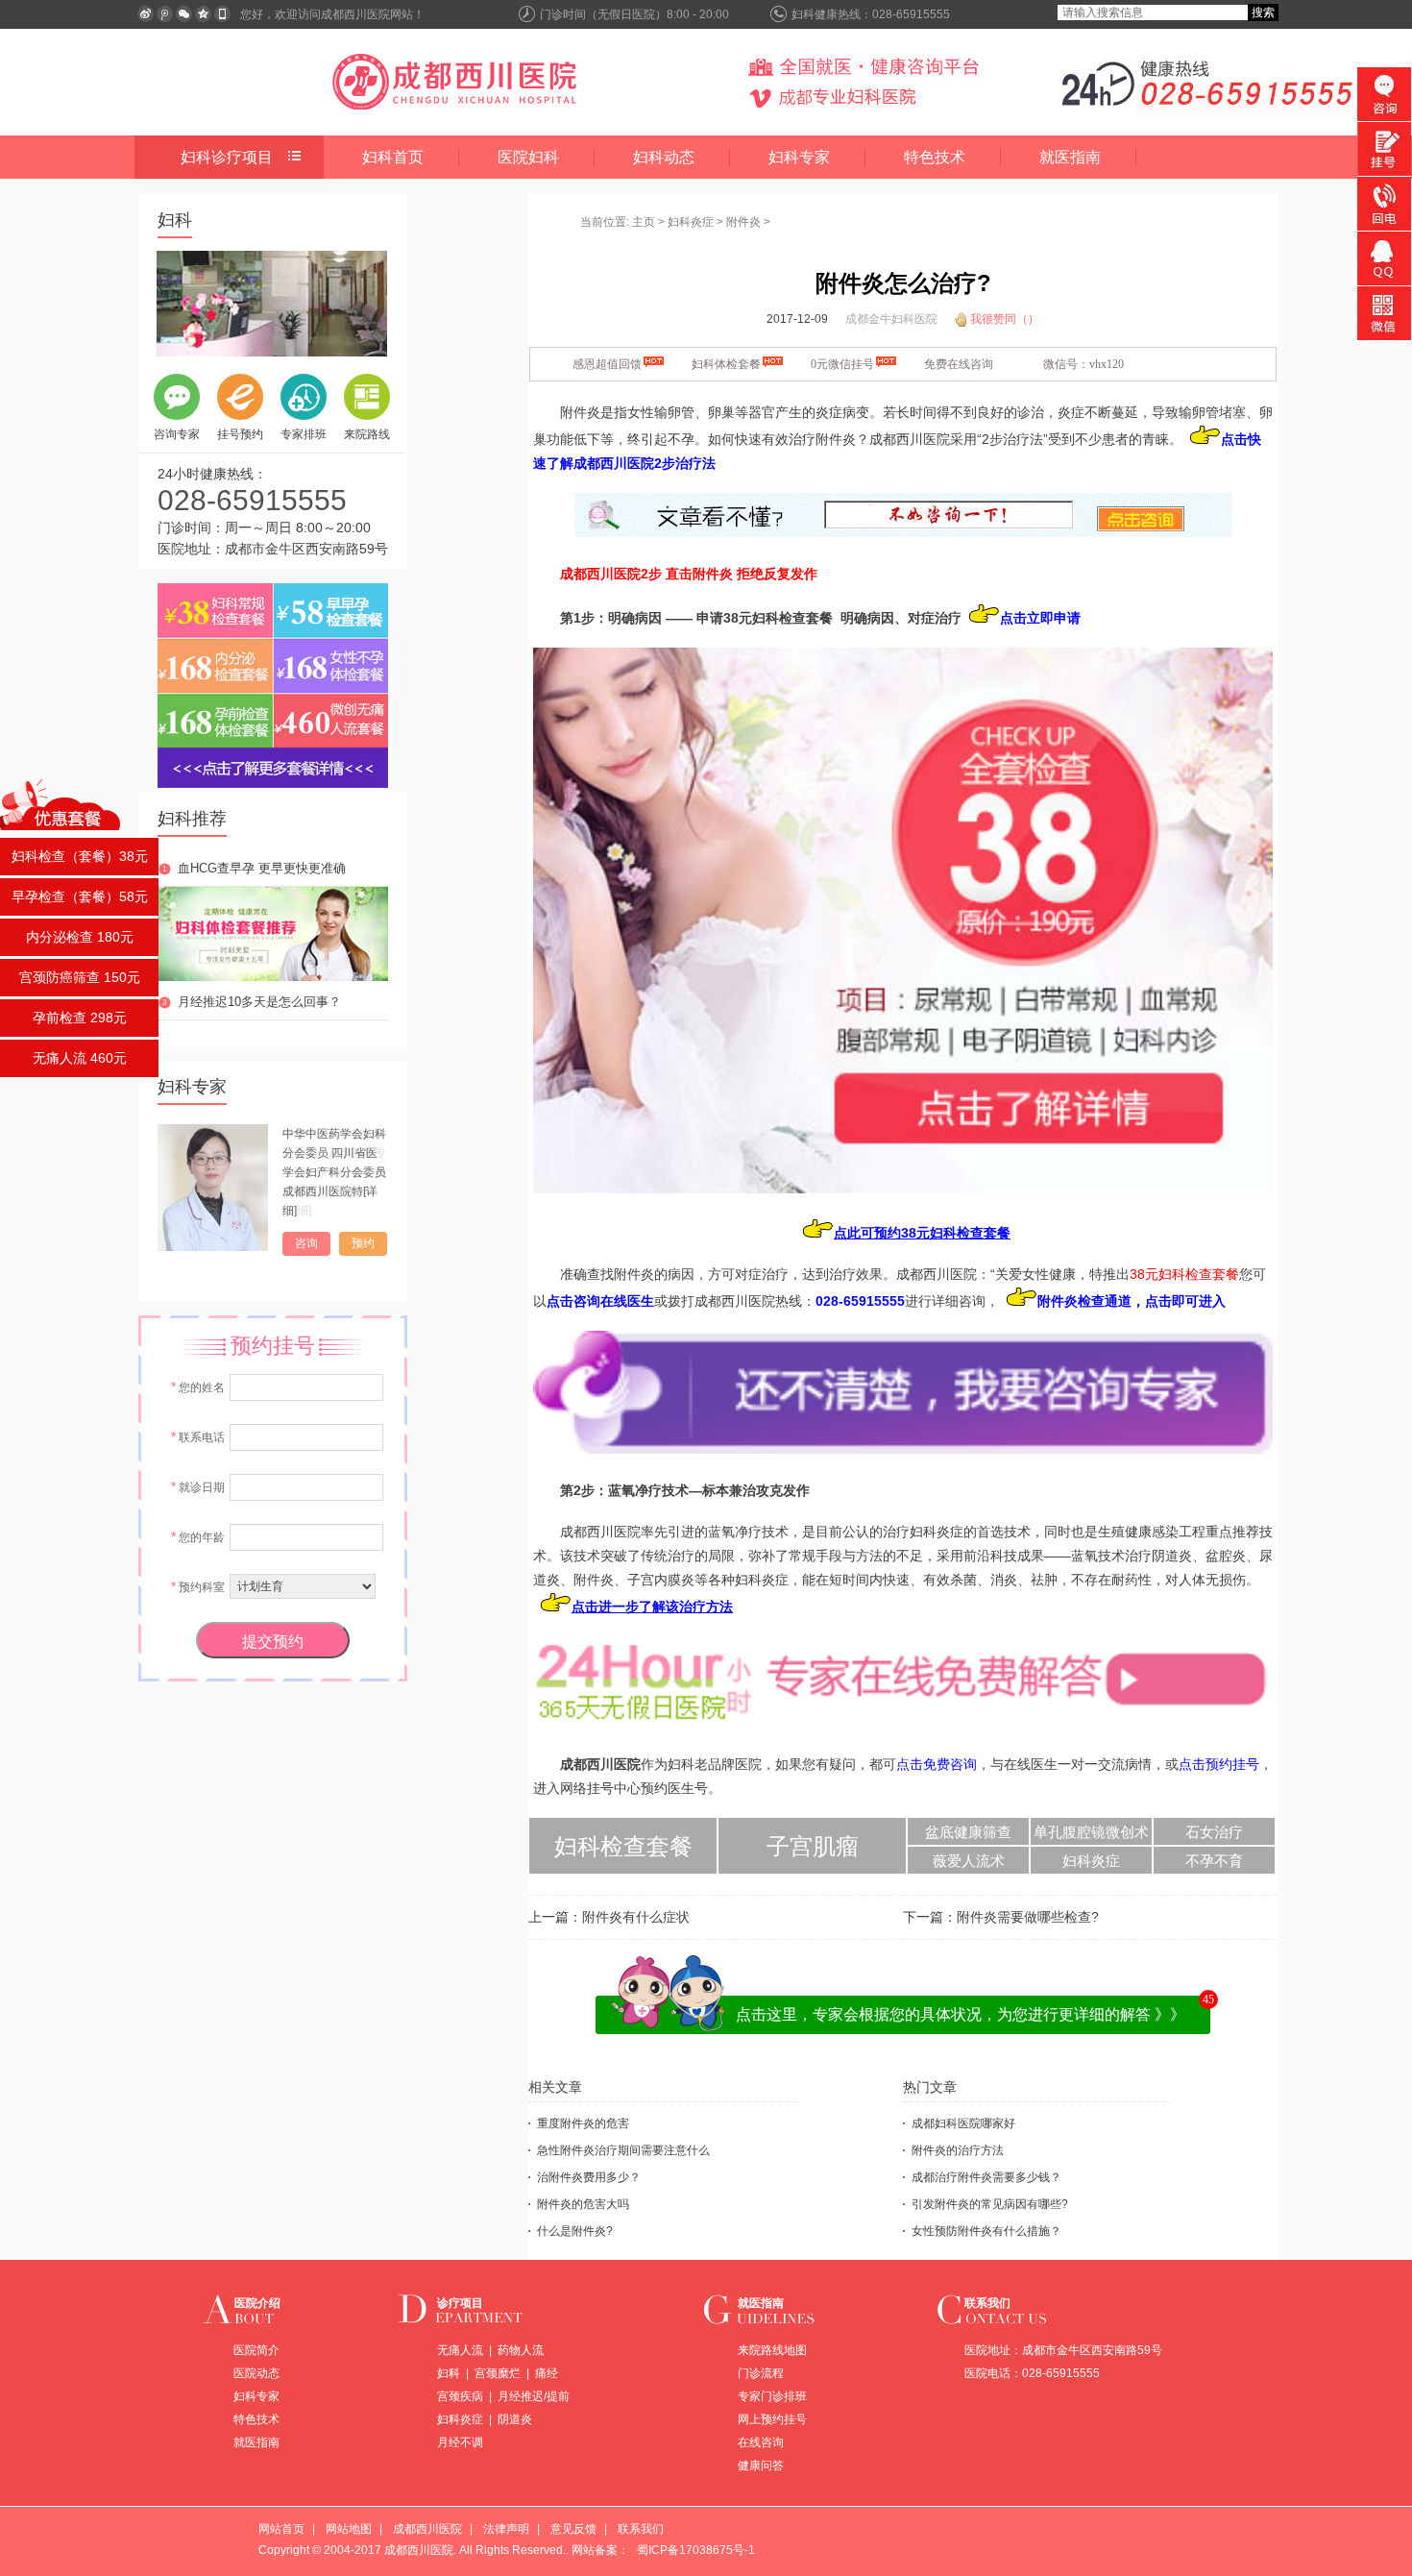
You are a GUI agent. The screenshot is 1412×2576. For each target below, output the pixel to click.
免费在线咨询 (959, 364)
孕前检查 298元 (80, 1018)
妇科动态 (664, 157)
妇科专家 (799, 157)
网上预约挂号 (772, 2419)
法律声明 (506, 2529)
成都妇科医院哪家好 (963, 2123)
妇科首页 (393, 157)
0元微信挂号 (842, 364)
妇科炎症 (691, 222)
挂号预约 (240, 434)
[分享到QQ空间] (203, 14)
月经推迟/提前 (534, 2396)
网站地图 (349, 2529)
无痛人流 (460, 2350)
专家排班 (304, 434)
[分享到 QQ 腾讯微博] (165, 14)
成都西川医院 (427, 2529)
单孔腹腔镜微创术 (1091, 1832)
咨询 (306, 1243)
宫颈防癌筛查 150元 (80, 977)
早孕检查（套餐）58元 (80, 896)
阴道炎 (515, 2419)
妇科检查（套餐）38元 (80, 856)
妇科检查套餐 (623, 1847)
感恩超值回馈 (607, 364)
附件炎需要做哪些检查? (1028, 1917)
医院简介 (256, 2350)
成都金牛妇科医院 (891, 319)
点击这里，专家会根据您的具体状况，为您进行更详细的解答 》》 (961, 2014)
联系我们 (987, 2303)
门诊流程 (761, 2373)
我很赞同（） (1005, 319)
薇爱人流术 (969, 1861)
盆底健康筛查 (968, 1832)
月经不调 (460, 2442)
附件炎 (743, 222)
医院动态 (256, 2373)
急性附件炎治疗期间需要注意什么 (623, 2150)
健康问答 (761, 2466)
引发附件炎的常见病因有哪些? (990, 2204)
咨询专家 (177, 434)
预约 (363, 1243)
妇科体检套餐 (726, 364)
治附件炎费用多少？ (589, 2177)
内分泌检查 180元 (80, 937)
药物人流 (521, 2350)
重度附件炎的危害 (583, 2123)
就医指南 (1070, 157)
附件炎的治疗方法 (958, 2150)
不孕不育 (1214, 1861)
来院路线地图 (772, 2350)
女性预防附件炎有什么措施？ (986, 2231)
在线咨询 (761, 2442)
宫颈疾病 (460, 2396)
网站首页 (281, 2529)
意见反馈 (573, 2529)
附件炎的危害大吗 (583, 2204)
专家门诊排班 (772, 2396)
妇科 (449, 2373)
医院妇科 (528, 157)
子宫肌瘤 (813, 1847)
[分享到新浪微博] (146, 14)
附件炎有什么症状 (636, 1917)
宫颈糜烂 (498, 2373)
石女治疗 (1214, 1832)
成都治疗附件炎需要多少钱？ (986, 2177)
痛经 (547, 2373)
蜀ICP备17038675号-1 (696, 2550)
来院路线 (367, 434)
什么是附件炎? (575, 2231)
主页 (644, 222)
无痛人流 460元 (80, 1058)
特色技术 (935, 157)
